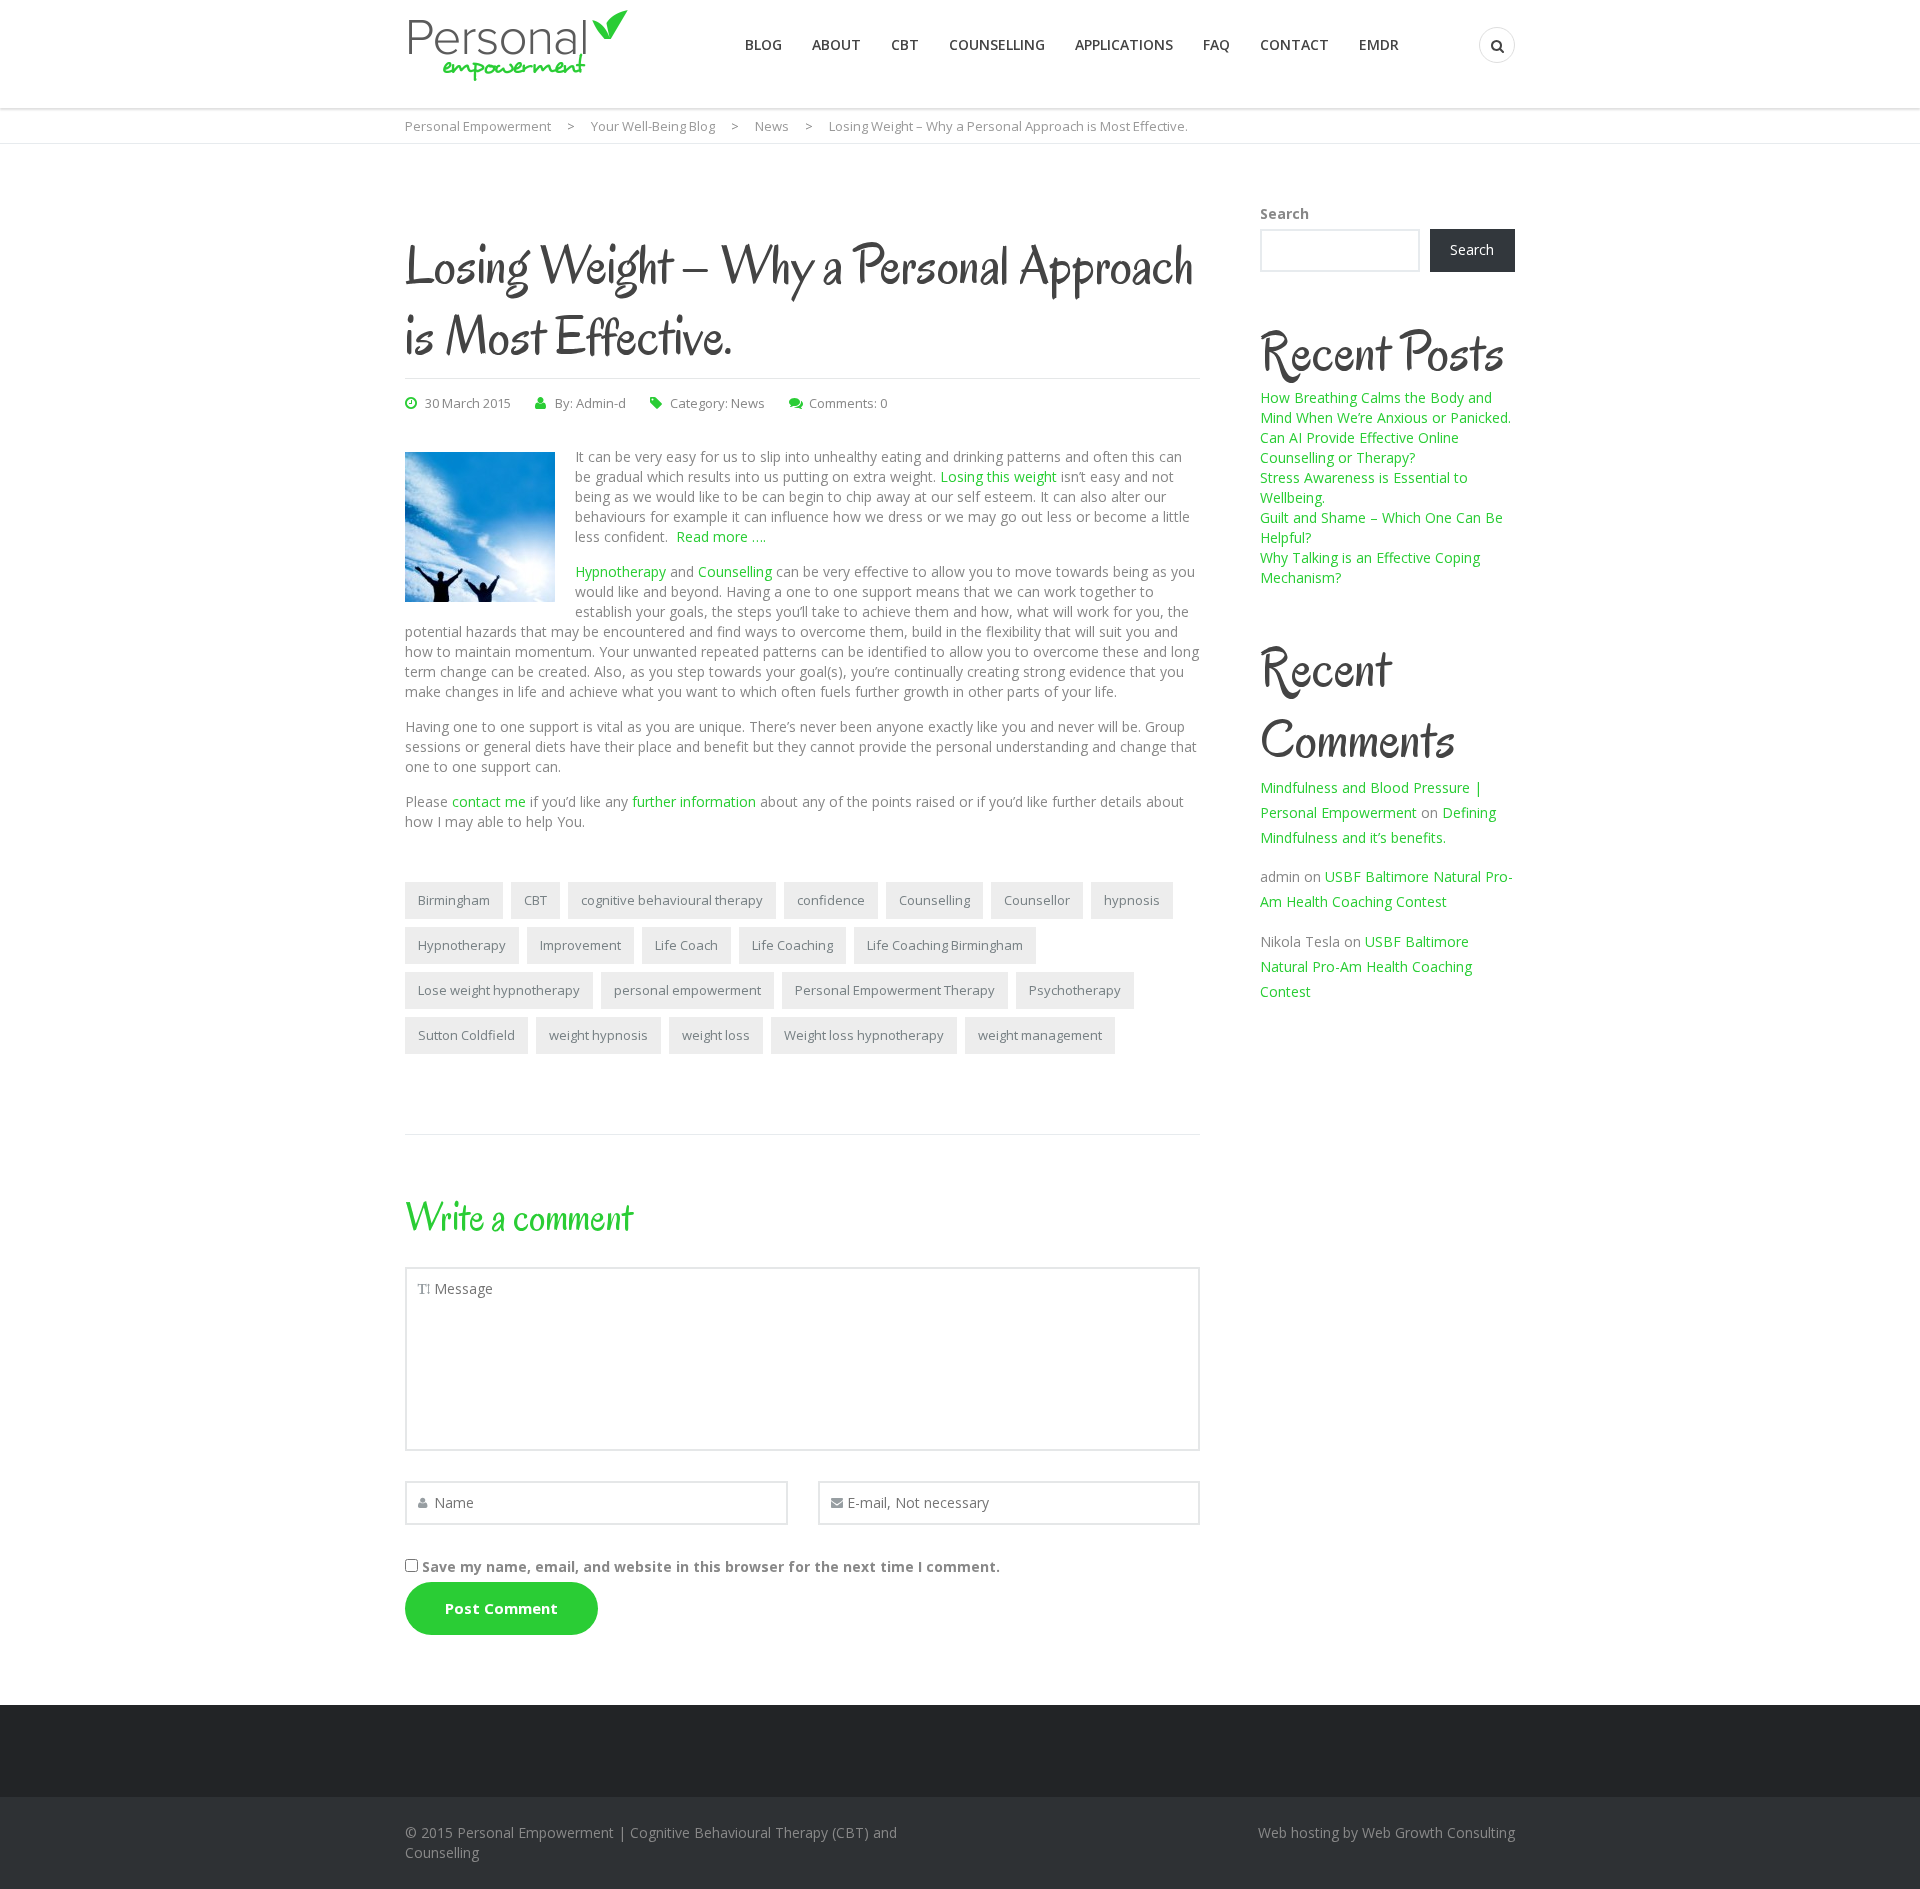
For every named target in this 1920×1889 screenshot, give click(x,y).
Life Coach (686, 945)
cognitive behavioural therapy (672, 900)
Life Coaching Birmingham (945, 945)
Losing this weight (998, 476)
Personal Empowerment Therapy (895, 990)
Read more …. (721, 536)
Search (1284, 213)
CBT (905, 44)
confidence (831, 900)
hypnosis (1132, 900)
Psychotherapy (1075, 990)
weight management (1040, 1035)
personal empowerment (687, 990)
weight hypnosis (598, 1035)
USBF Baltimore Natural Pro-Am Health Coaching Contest (1366, 966)
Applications (1124, 44)
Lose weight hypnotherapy (499, 990)
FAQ (1216, 44)
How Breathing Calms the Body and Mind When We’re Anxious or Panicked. (1385, 407)
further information (694, 801)
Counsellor (1037, 900)
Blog (763, 44)
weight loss (716, 1035)
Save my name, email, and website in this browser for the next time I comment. (711, 1566)
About (836, 44)
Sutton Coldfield (466, 1035)
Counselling (997, 44)
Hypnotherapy (620, 571)
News (748, 403)
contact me (489, 801)
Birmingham (454, 900)
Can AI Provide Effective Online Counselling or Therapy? (1359, 447)
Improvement (580, 945)
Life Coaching (792, 945)
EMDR (1379, 44)
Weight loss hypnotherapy (864, 1035)
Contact (1294, 44)
